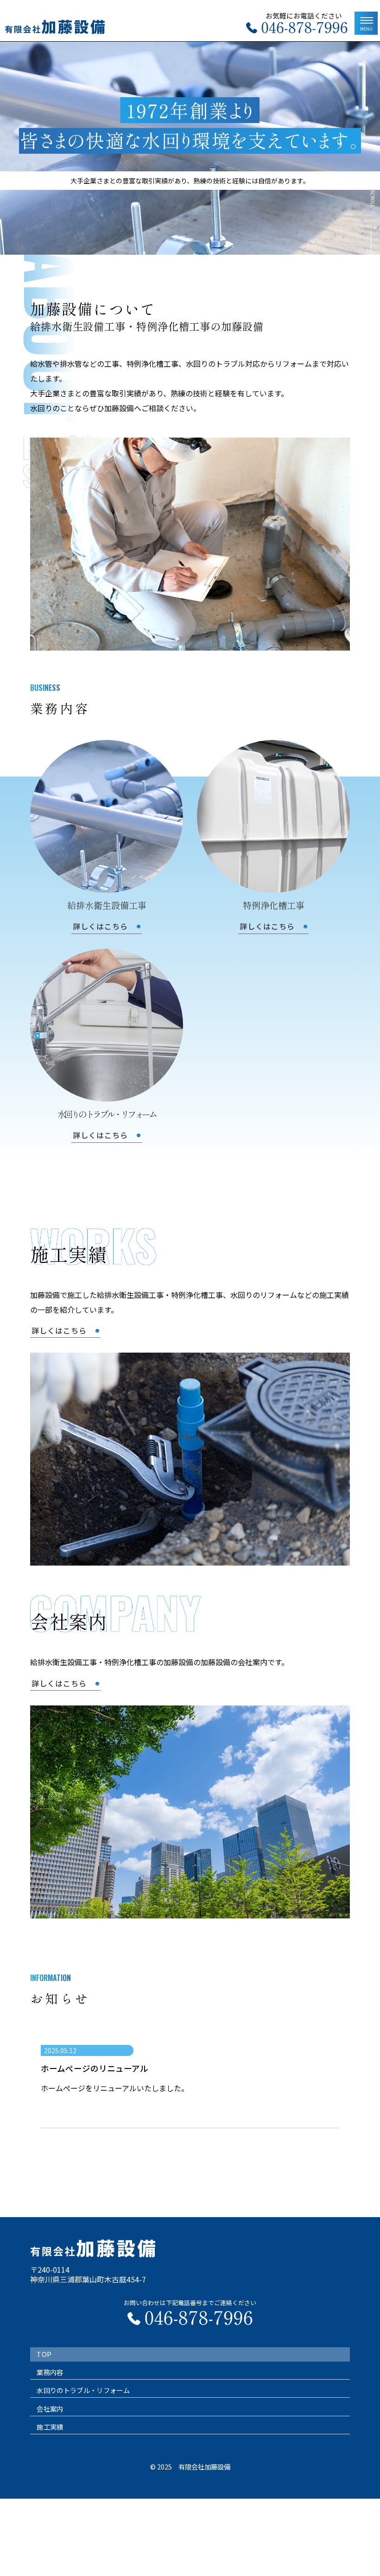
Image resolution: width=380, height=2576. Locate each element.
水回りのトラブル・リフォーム (83, 2390)
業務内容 (50, 2372)
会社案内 (50, 2409)
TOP (44, 2354)
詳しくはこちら (59, 1330)
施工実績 (50, 2427)
